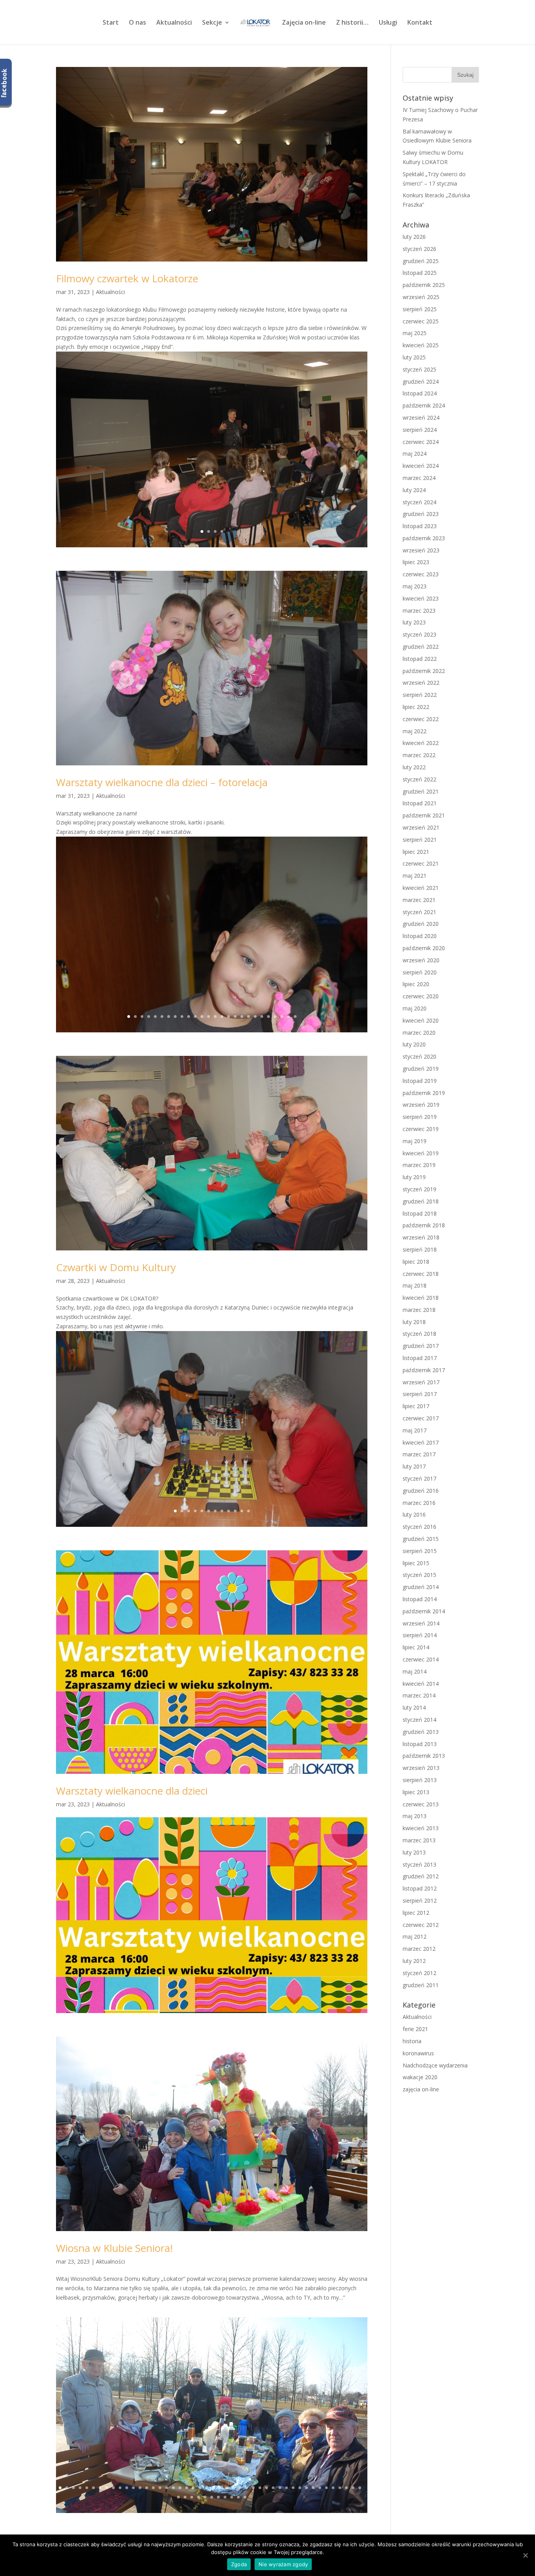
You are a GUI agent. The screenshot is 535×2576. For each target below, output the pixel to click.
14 (215, 1017)
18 (242, 1017)
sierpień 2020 (420, 972)
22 (268, 1017)
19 (249, 1017)
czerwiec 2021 (421, 863)
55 (232, 2497)
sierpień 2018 (420, 1249)
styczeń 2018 (419, 1334)
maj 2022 (415, 731)
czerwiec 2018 (421, 1274)
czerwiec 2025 (421, 321)
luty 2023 (414, 622)
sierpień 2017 (420, 1394)
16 (229, 1017)
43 (340, 2488)
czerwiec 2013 (421, 1804)
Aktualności (174, 23)
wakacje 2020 (420, 2077)
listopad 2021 (420, 803)
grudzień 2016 (421, 1491)
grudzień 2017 (421, 1346)
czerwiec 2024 (421, 442)
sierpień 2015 (420, 1551)
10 (189, 1017)
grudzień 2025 (421, 261)
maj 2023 (415, 586)
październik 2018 (424, 1225)
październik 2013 (424, 1756)
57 (245, 2497)
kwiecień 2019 (421, 1153)
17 (235, 1017)
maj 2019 (415, 1141)
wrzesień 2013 (421, 1768)
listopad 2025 (420, 273)
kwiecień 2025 (421, 345)
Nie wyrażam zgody (283, 2564)
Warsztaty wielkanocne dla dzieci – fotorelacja (162, 782)
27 (233, 2488)
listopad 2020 (420, 936)
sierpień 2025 (420, 309)
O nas (137, 23)
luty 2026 (414, 237)
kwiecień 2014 (421, 1684)
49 (192, 2497)
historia (412, 2041)
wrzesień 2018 (421, 1237)
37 (300, 2488)
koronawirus (418, 2053)
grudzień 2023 (421, 514)
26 (295, 1017)
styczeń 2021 (419, 912)
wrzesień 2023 (421, 550)
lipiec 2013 (416, 1792)
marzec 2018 (419, 1310)
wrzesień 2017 (421, 1382)
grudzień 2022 (421, 647)
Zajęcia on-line (304, 23)
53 (218, 2497)
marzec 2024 (419, 478)
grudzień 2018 (421, 1201)
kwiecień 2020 (421, 1020)
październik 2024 (424, 405)
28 (240, 2488)
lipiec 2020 (416, 984)
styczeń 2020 (419, 1056)
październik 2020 (424, 948)
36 (293, 2488)
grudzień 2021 (421, 791)
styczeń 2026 (419, 249)
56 (238, 2497)
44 (346, 2488)
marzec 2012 (419, 1949)
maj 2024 (415, 454)
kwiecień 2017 (421, 1442)
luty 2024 (414, 490)
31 (260, 2488)
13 (209, 1017)
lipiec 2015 (416, 1563)
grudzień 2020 (421, 924)
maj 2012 (415, 1937)
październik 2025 (424, 285)
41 (326, 2488)
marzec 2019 (419, 1165)
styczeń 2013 (419, 1864)
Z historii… (352, 23)
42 (333, 2488)
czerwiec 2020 (421, 996)
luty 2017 (414, 1466)
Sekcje (212, 23)
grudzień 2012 (421, 1876)
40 (320, 2488)
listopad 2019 (420, 1081)
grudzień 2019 (421, 1069)
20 (255, 1017)
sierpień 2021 (420, 840)
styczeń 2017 (419, 1478)
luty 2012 (414, 1961)
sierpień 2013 (420, 1780)
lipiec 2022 (416, 707)
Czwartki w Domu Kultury (116, 1267)
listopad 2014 (420, 1599)
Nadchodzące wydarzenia (435, 2065)
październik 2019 (424, 1093)
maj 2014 (415, 1671)
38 (306, 2488)
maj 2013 (415, 1816)
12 (202, 1017)
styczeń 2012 (419, 1973)
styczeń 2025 (419, 369)
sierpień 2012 (420, 1900)
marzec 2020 (419, 1033)
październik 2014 (424, 1611)
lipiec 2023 (416, 562)
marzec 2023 (419, 611)
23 (275, 1017)
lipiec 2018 (416, 1262)
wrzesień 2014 (421, 1623)
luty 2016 (414, 1514)
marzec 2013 (419, 1840)
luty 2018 (414, 1322)
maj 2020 (415, 1008)
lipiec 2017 (416, 1406)
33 (273, 2488)
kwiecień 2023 (421, 598)
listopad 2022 (420, 659)
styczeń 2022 (419, 779)
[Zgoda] (525, 2555)
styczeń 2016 (419, 1527)
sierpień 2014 (420, 1635)
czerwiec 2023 (421, 574)
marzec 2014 (419, 1695)
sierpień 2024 (420, 430)
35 (286, 2488)
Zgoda (239, 2564)
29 (247, 2488)
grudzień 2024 (421, 382)
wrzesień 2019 (421, 1105)
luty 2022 (414, 767)
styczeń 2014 (419, 1720)
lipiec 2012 (416, 1913)
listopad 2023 (420, 526)
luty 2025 (414, 357)
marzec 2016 (419, 1503)
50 (198, 2497)
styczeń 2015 (419, 1575)
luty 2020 (414, 1044)
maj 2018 (415, 1285)
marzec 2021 (419, 900)
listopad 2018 (420, 1213)
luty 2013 (414, 1852)
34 (280, 2488)
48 (185, 2497)
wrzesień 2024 (421, 418)
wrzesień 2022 (421, 683)
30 (253, 2488)
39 (313, 2488)
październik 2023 (424, 538)
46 (360, 2488)
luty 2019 (414, 1177)
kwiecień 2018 (421, 1298)
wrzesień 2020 (421, 960)
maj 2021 (415, 876)
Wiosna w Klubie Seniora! (114, 2248)
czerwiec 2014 (421, 1659)
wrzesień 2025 (421, 297)
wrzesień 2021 (421, 827)
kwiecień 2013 (421, 1828)
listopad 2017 (420, 1358)
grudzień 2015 (421, 1539)
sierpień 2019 (420, 1117)
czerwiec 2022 (421, 719)
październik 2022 (424, 671)
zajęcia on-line (421, 2089)
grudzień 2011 (421, 1985)
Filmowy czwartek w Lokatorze (127, 278)
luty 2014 (414, 1707)
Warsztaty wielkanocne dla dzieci (132, 1791)
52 (212, 2497)
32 (267, 2488)
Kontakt (420, 23)
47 (178, 2497)
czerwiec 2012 (421, 1925)
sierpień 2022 (420, 695)
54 (225, 2497)
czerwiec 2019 (421, 1129)
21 (262, 1017)
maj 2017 (415, 1430)
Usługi (388, 23)
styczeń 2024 (419, 502)
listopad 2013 (420, 1744)
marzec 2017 (419, 1454)
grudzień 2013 (421, 1732)
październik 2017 (424, 1370)
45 (353, 2488)
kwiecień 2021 (421, 888)
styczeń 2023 (419, 634)
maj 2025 (415, 333)
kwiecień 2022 (421, 743)
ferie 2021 (415, 2029)
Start (111, 23)
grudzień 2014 (421, 1587)
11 (195, 1017)
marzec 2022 (419, 755)
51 (205, 2497)
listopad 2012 (420, 1888)
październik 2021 (424, 815)
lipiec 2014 (416, 1647)
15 (222, 1017)
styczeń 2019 (419, 1189)
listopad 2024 (420, 393)
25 (288, 1017)
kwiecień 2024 (421, 466)
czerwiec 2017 (421, 1418)
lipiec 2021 (416, 852)
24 (282, 1017)
